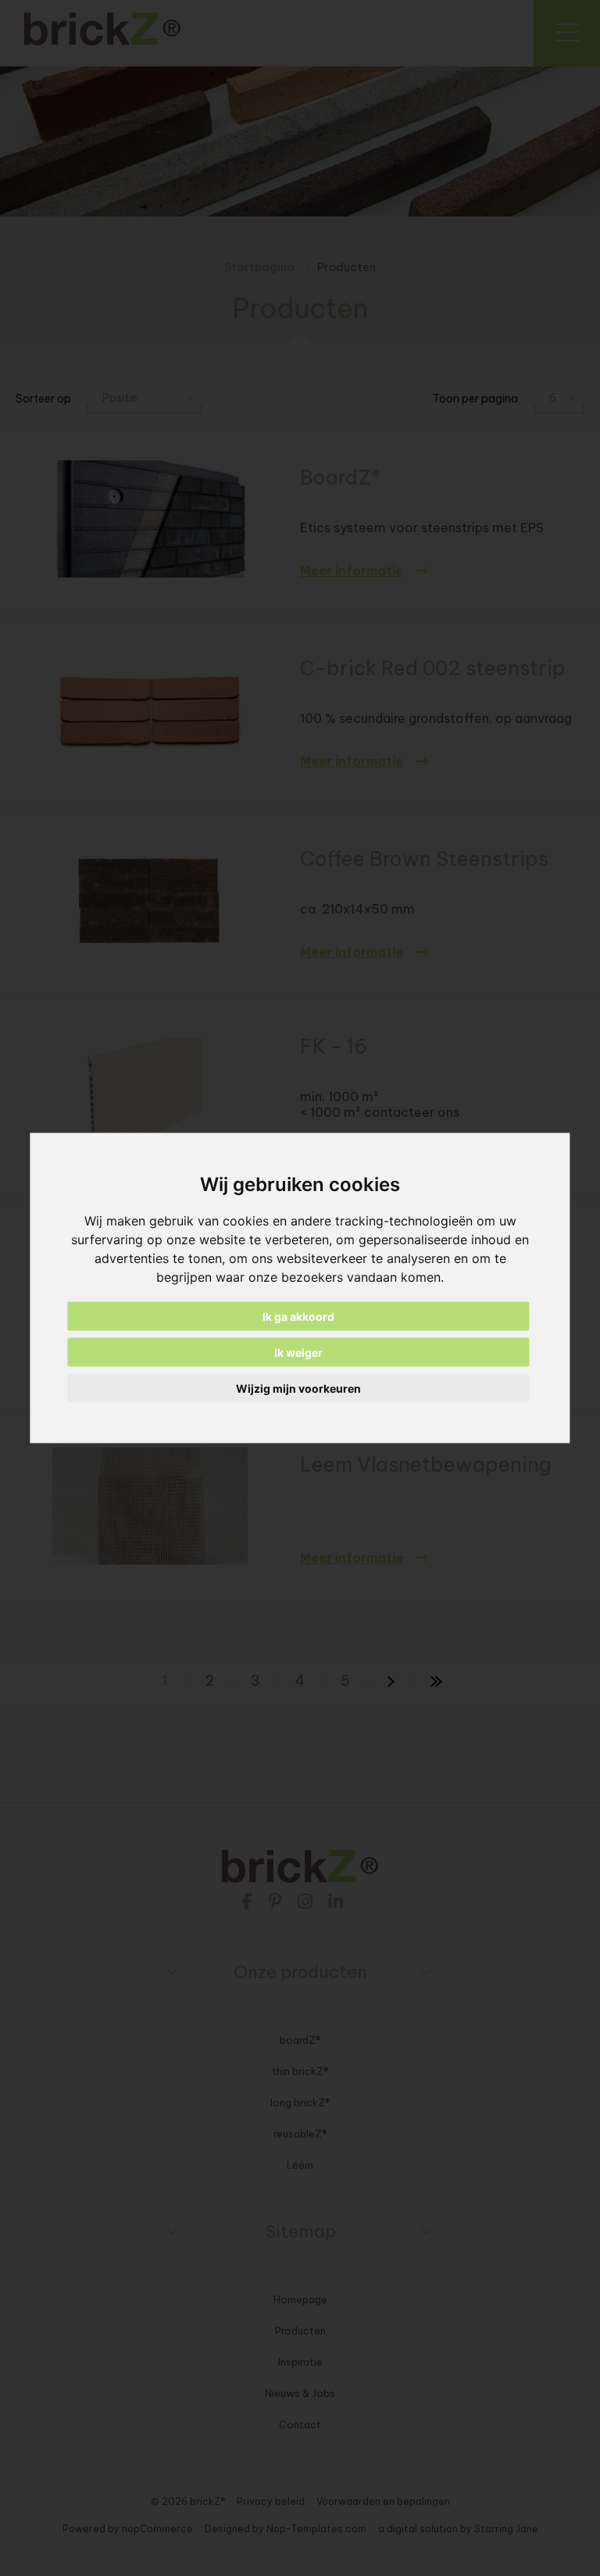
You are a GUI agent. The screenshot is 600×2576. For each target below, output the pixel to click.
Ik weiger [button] (298, 1352)
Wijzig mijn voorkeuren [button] (298, 1388)
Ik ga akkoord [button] (298, 1317)
